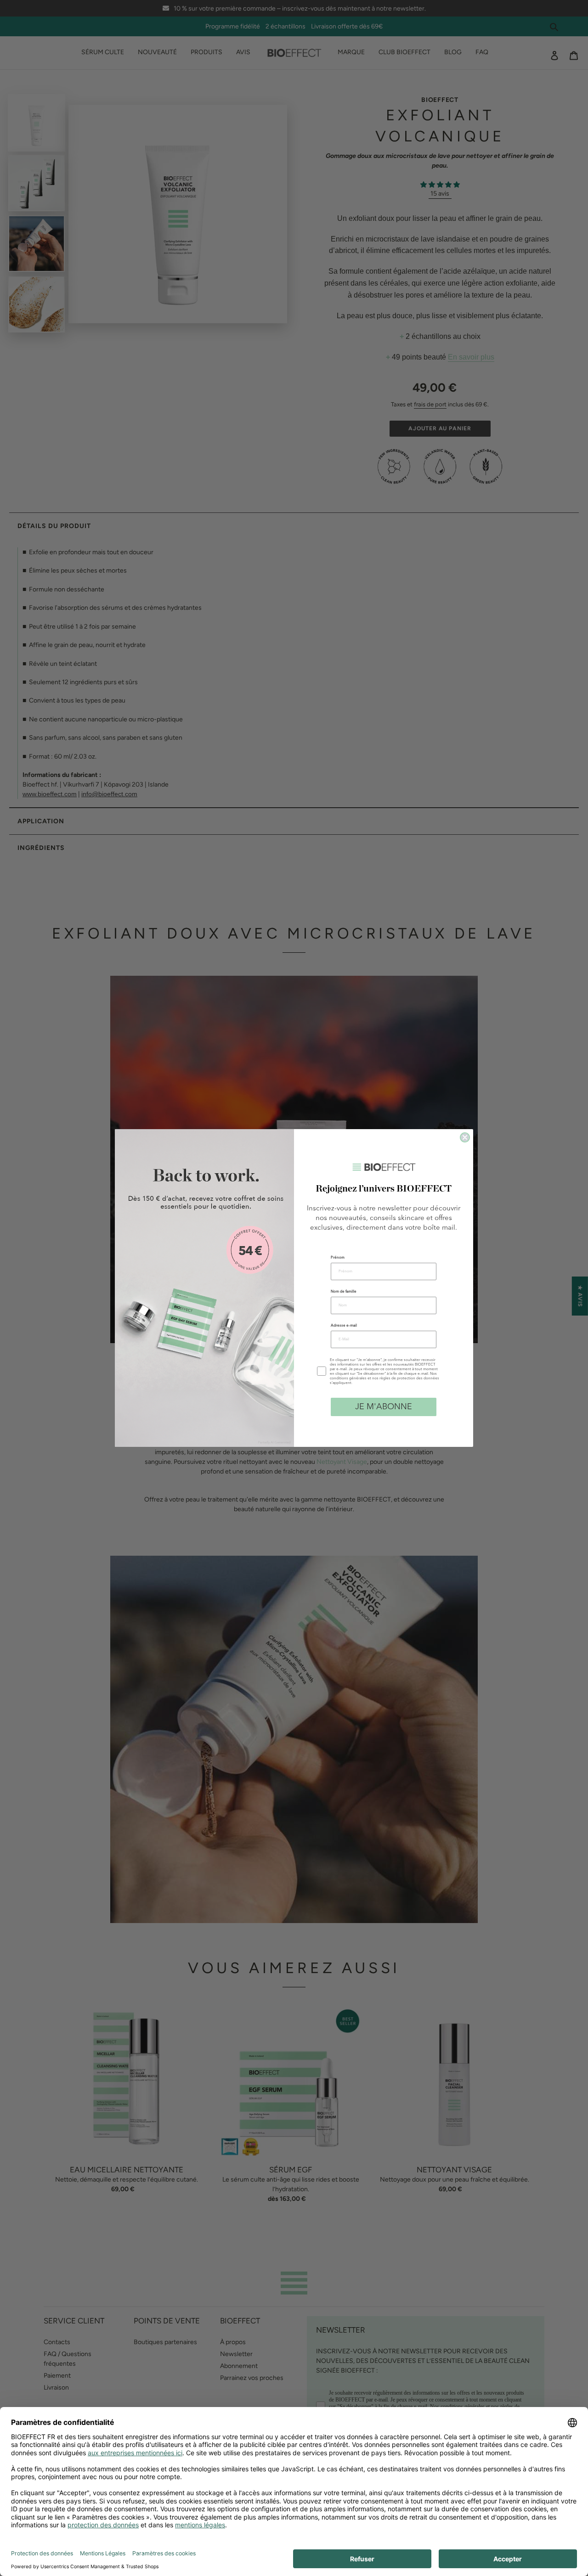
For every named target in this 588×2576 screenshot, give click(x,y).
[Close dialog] (465, 1137)
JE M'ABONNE (384, 1407)
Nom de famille (344, 1292)
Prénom (338, 1258)
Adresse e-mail (344, 1326)
